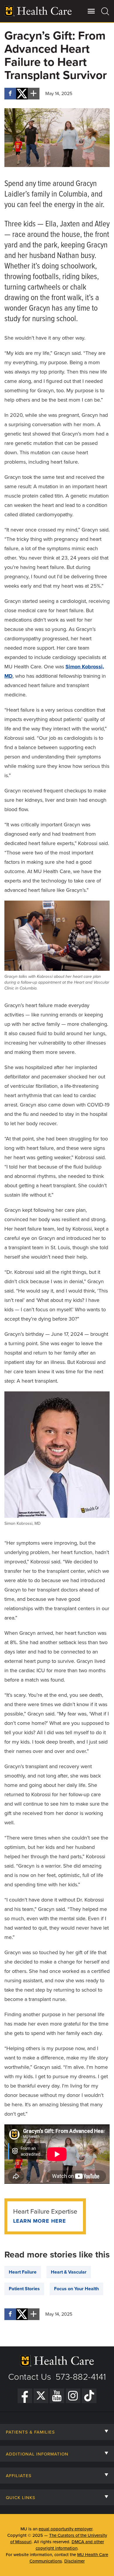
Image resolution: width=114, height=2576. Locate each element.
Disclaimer (75, 2561)
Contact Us (30, 2377)
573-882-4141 (81, 2377)
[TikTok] (89, 2396)
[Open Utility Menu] (91, 11)
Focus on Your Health (76, 2289)
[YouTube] (57, 2396)
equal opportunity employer (65, 2529)
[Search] (105, 11)
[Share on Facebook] (10, 94)
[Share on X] (22, 94)
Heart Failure (23, 2272)
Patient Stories (24, 2289)
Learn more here (40, 2221)
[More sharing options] (34, 94)
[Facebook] (25, 2396)
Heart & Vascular (69, 2272)
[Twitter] (41, 2396)
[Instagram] (73, 2396)
